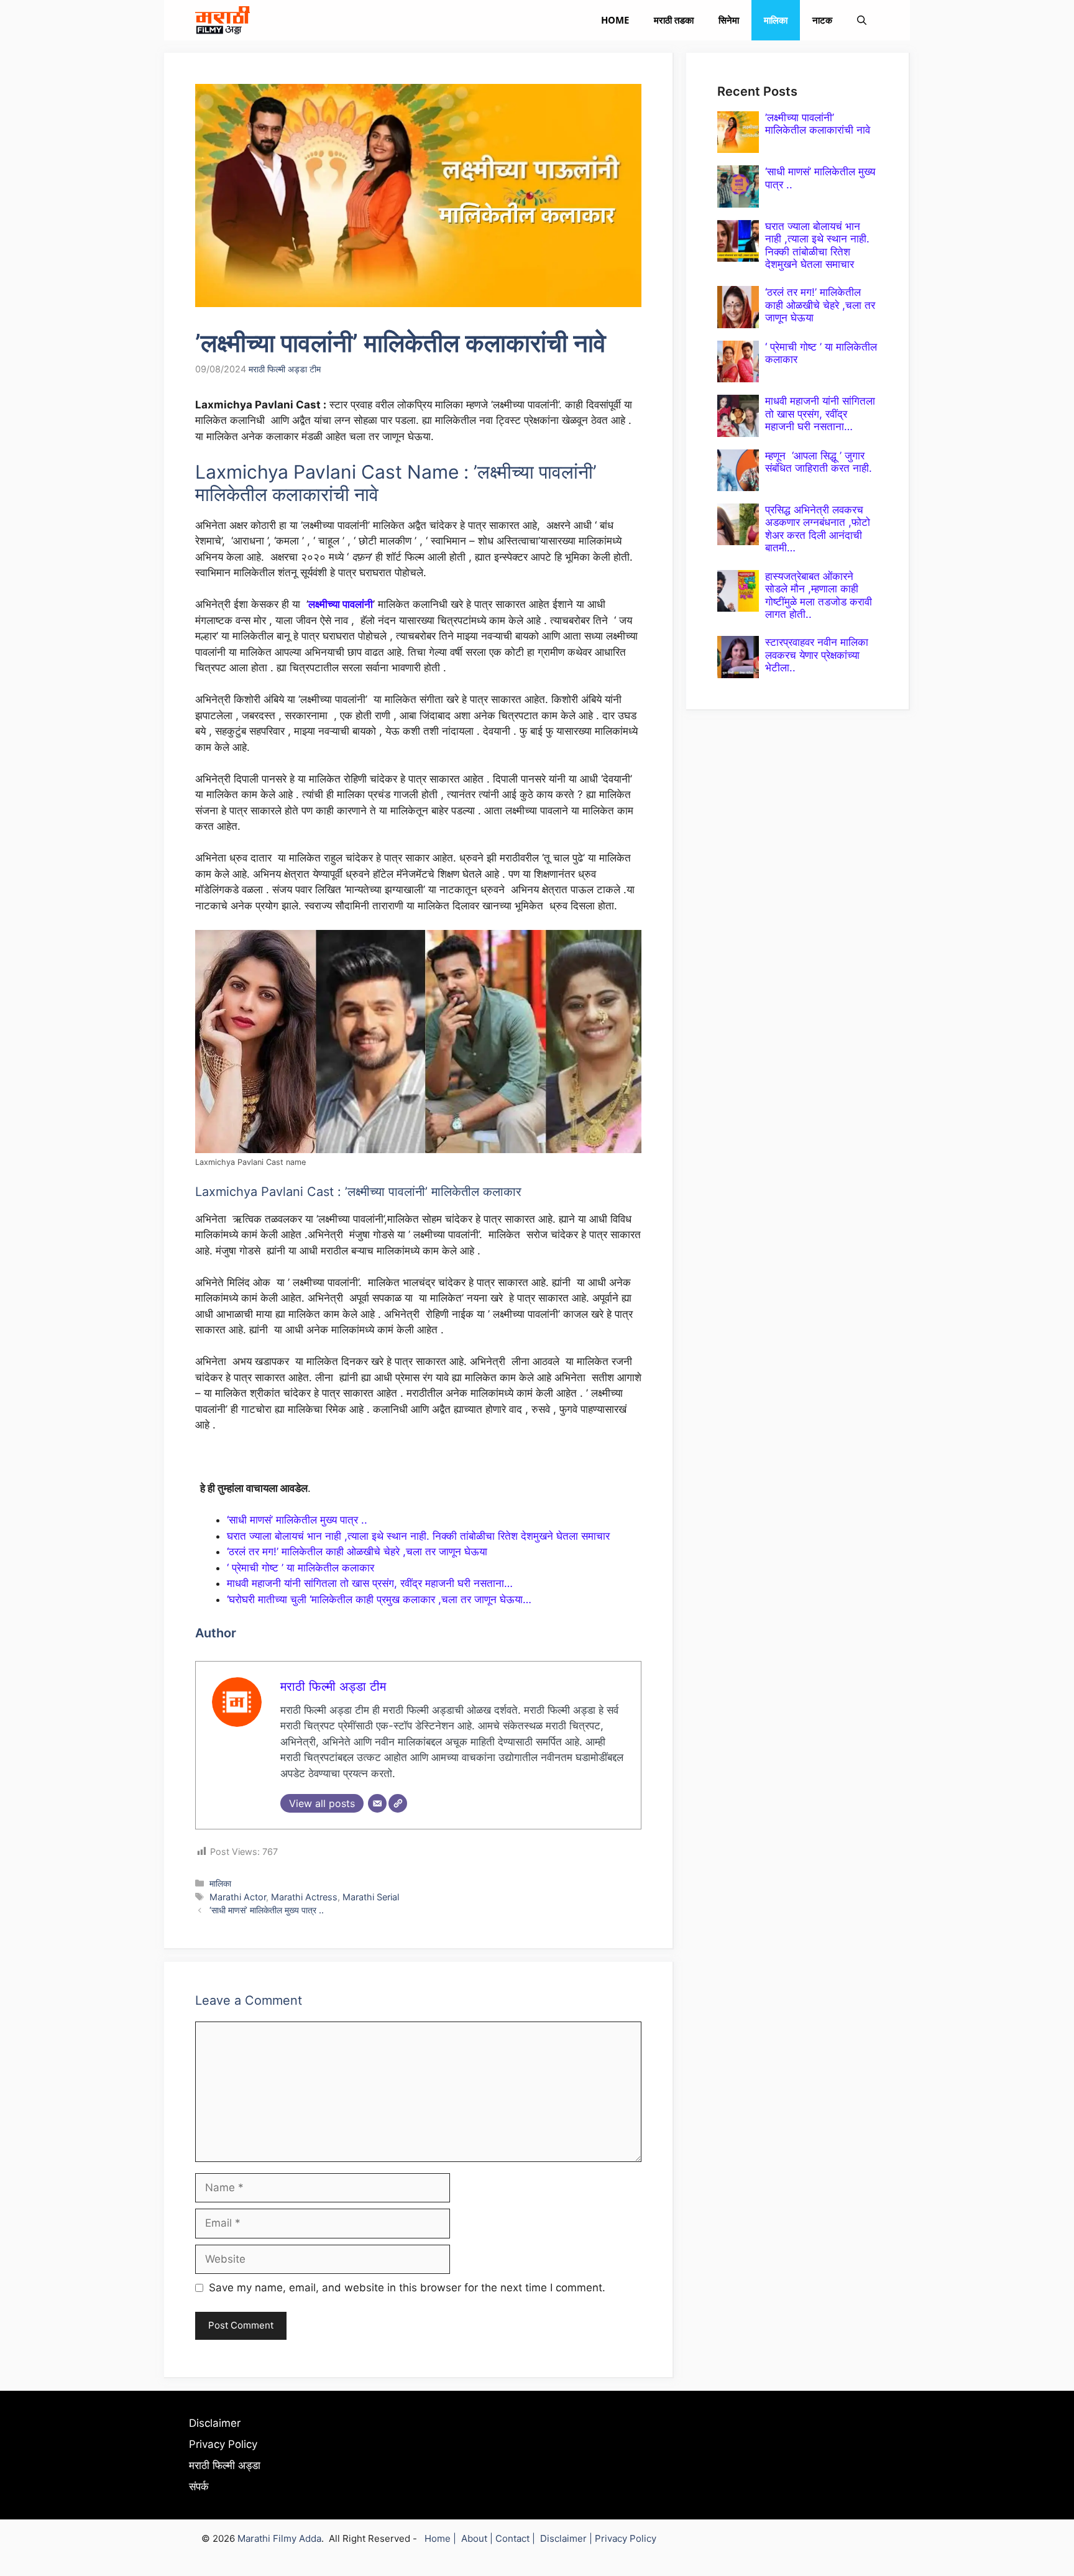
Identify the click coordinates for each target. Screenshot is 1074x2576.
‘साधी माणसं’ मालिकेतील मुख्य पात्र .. (297, 1520)
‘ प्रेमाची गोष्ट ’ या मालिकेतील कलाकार (301, 1568)
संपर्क (199, 2486)
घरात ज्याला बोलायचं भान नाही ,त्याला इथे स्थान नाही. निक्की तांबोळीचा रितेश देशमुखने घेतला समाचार (418, 1536)
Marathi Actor (238, 1897)
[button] (862, 20)
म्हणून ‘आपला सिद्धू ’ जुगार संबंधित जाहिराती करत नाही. (819, 462)
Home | (443, 2538)
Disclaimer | (567, 2538)
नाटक (822, 20)
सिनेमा (729, 20)
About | (478, 2538)
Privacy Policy (223, 2444)
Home (615, 20)
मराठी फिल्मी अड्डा (225, 2465)
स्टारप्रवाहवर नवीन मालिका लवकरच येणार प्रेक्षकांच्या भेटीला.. (817, 655)
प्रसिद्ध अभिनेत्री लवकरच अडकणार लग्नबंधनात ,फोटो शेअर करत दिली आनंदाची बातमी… (818, 529)
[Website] (398, 1803)
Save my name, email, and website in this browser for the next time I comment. (407, 2288)
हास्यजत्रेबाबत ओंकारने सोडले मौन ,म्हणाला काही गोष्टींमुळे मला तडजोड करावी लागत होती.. (819, 595)
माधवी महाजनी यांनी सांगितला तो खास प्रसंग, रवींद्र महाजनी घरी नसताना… (370, 1583)
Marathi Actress (304, 1897)
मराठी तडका (674, 20)
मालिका (776, 20)
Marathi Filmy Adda (279, 2538)
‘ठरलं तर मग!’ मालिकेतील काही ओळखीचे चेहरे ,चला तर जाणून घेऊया (357, 1552)
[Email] (377, 1803)
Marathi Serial (371, 1897)
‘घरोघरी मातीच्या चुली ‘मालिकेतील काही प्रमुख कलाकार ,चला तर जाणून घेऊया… (379, 1599)
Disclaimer (215, 2423)
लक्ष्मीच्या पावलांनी (341, 604)
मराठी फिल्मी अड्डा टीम (285, 369)
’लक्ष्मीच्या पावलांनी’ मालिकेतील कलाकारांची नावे (818, 124)
